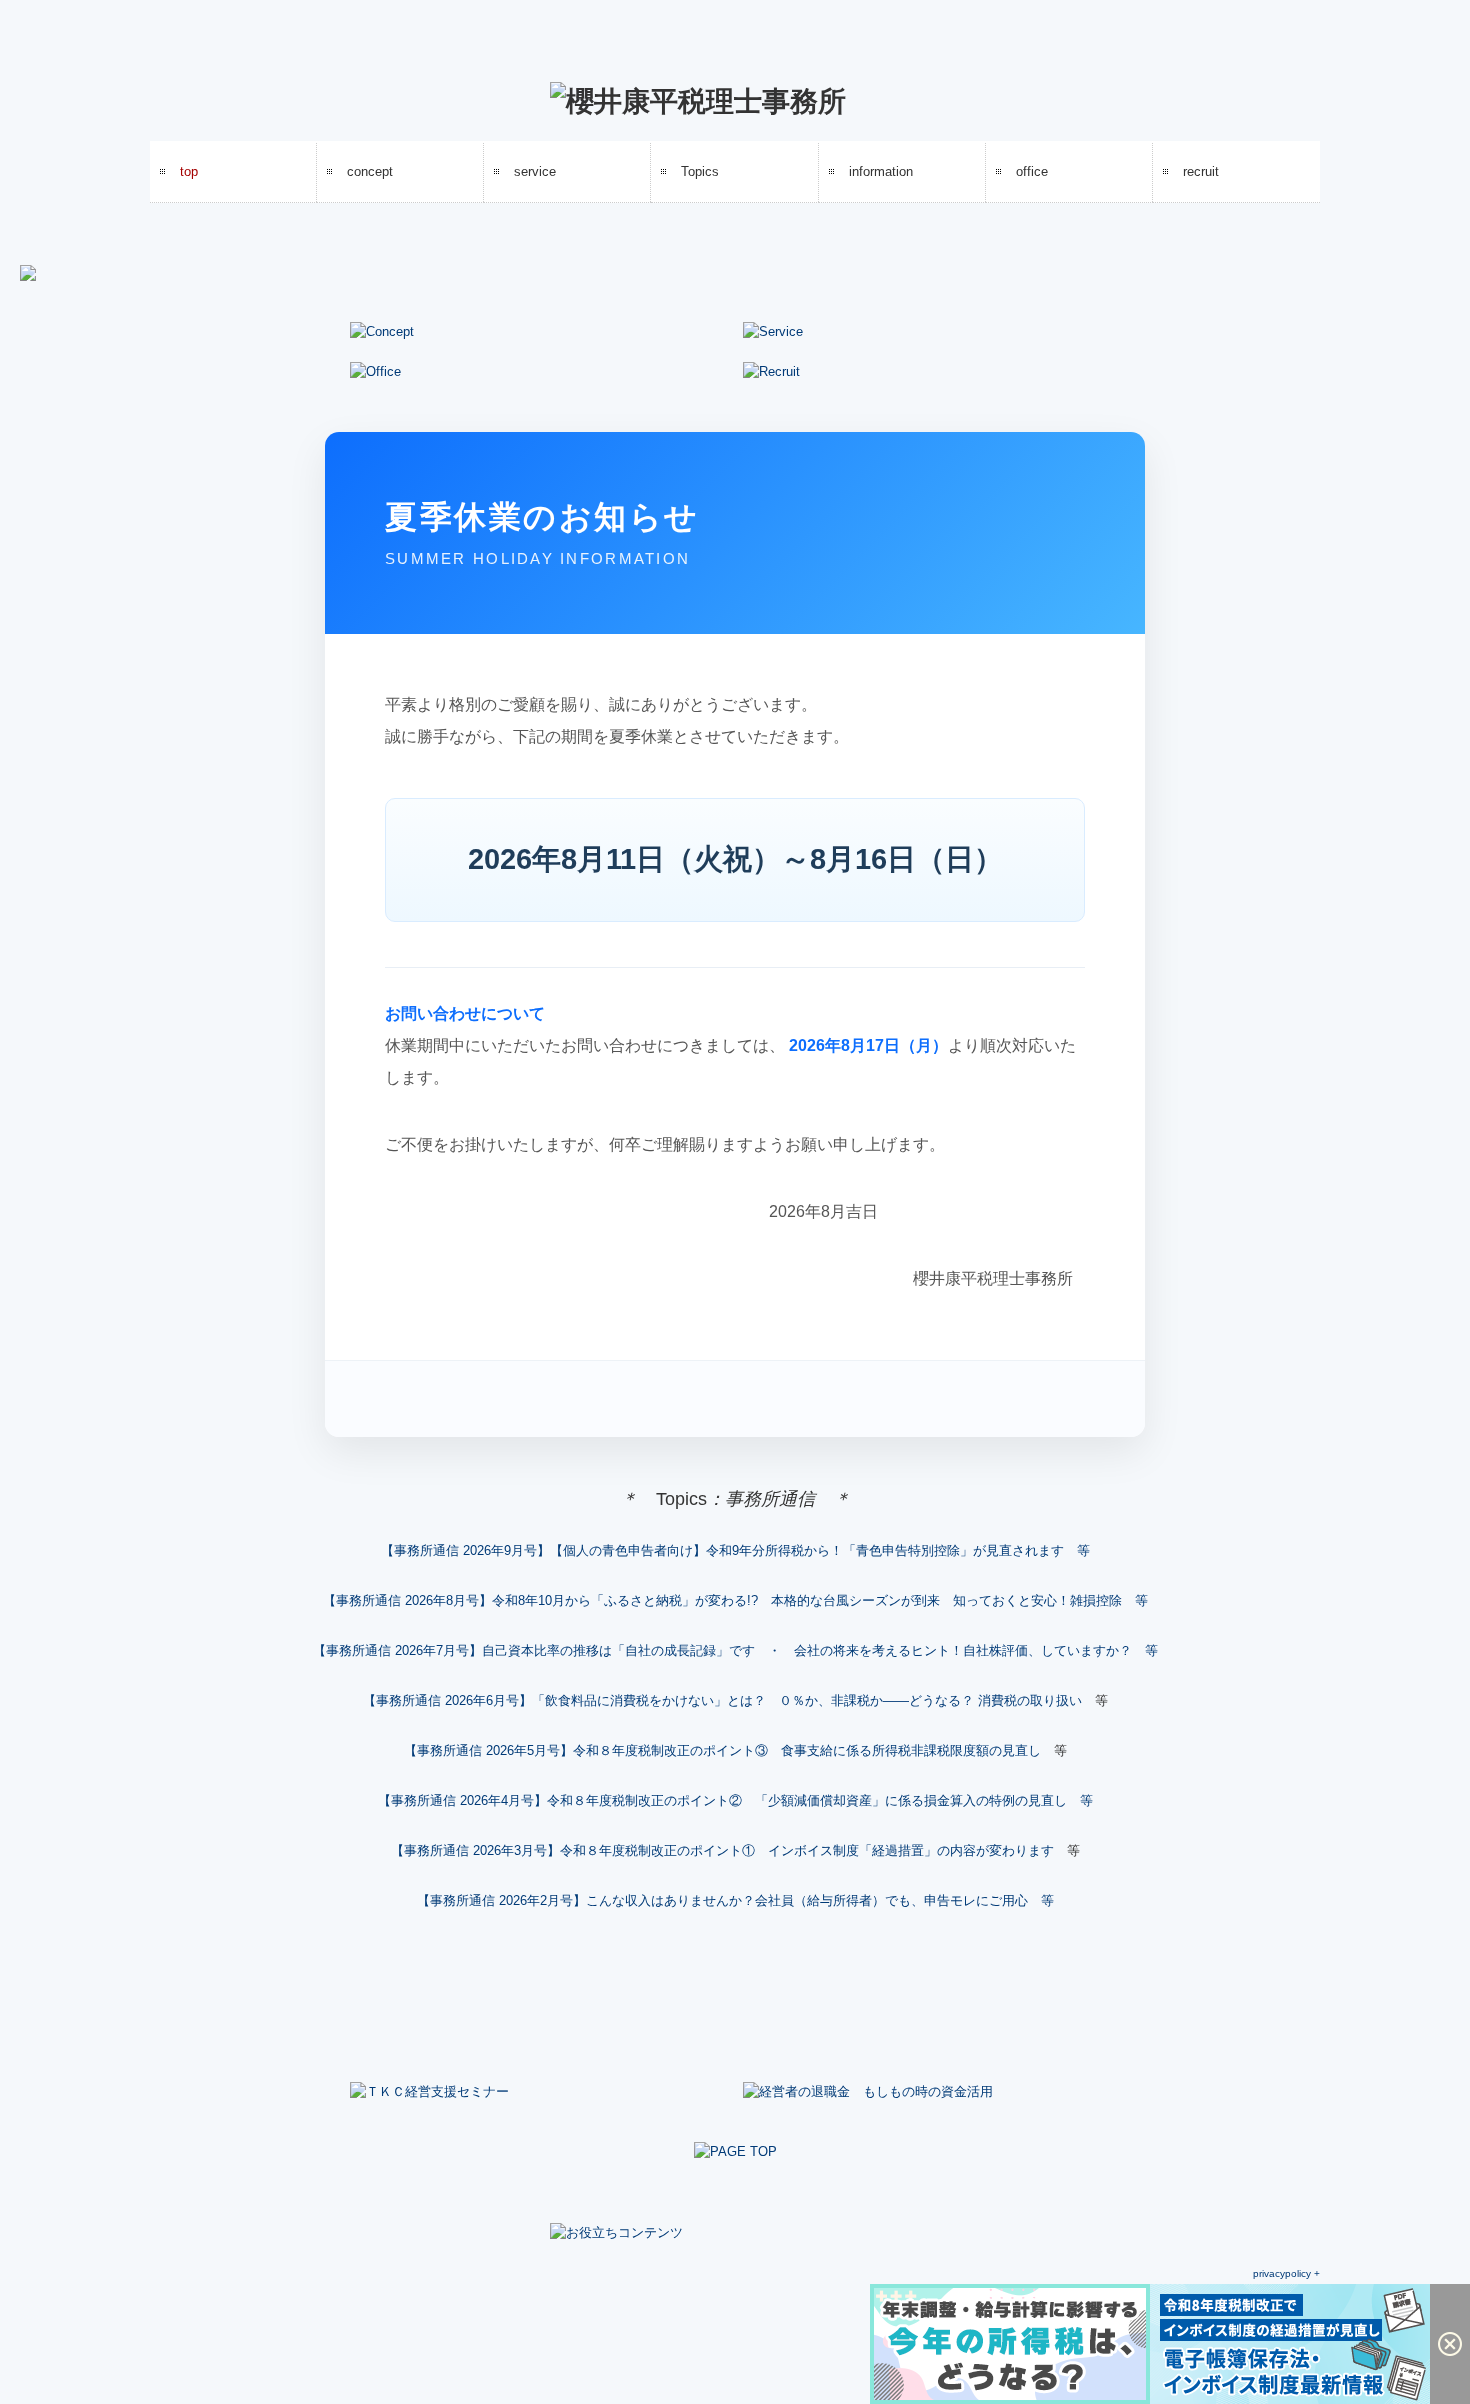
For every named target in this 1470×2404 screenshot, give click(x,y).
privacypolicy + (1286, 2273)
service (535, 171)
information (881, 171)
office (1032, 171)
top (189, 171)
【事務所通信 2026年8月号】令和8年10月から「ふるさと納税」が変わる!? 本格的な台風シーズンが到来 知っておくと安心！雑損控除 (722, 1600)
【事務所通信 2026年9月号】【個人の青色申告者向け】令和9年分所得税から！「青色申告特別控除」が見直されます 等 (735, 1550)
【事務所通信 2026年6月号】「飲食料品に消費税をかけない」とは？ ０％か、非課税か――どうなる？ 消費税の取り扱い (722, 1700)
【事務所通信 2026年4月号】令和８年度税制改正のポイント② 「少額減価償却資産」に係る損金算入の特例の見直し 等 (735, 1800)
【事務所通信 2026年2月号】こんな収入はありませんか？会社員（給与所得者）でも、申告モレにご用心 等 (735, 1900)
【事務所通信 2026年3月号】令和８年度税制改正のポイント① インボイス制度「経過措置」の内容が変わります (722, 1850)
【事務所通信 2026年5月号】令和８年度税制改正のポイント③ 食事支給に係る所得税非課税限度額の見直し (722, 1750)
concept (370, 171)
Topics (700, 171)
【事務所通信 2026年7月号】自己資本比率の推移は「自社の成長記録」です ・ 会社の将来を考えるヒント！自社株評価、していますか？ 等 (735, 1650)
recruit (1201, 171)
